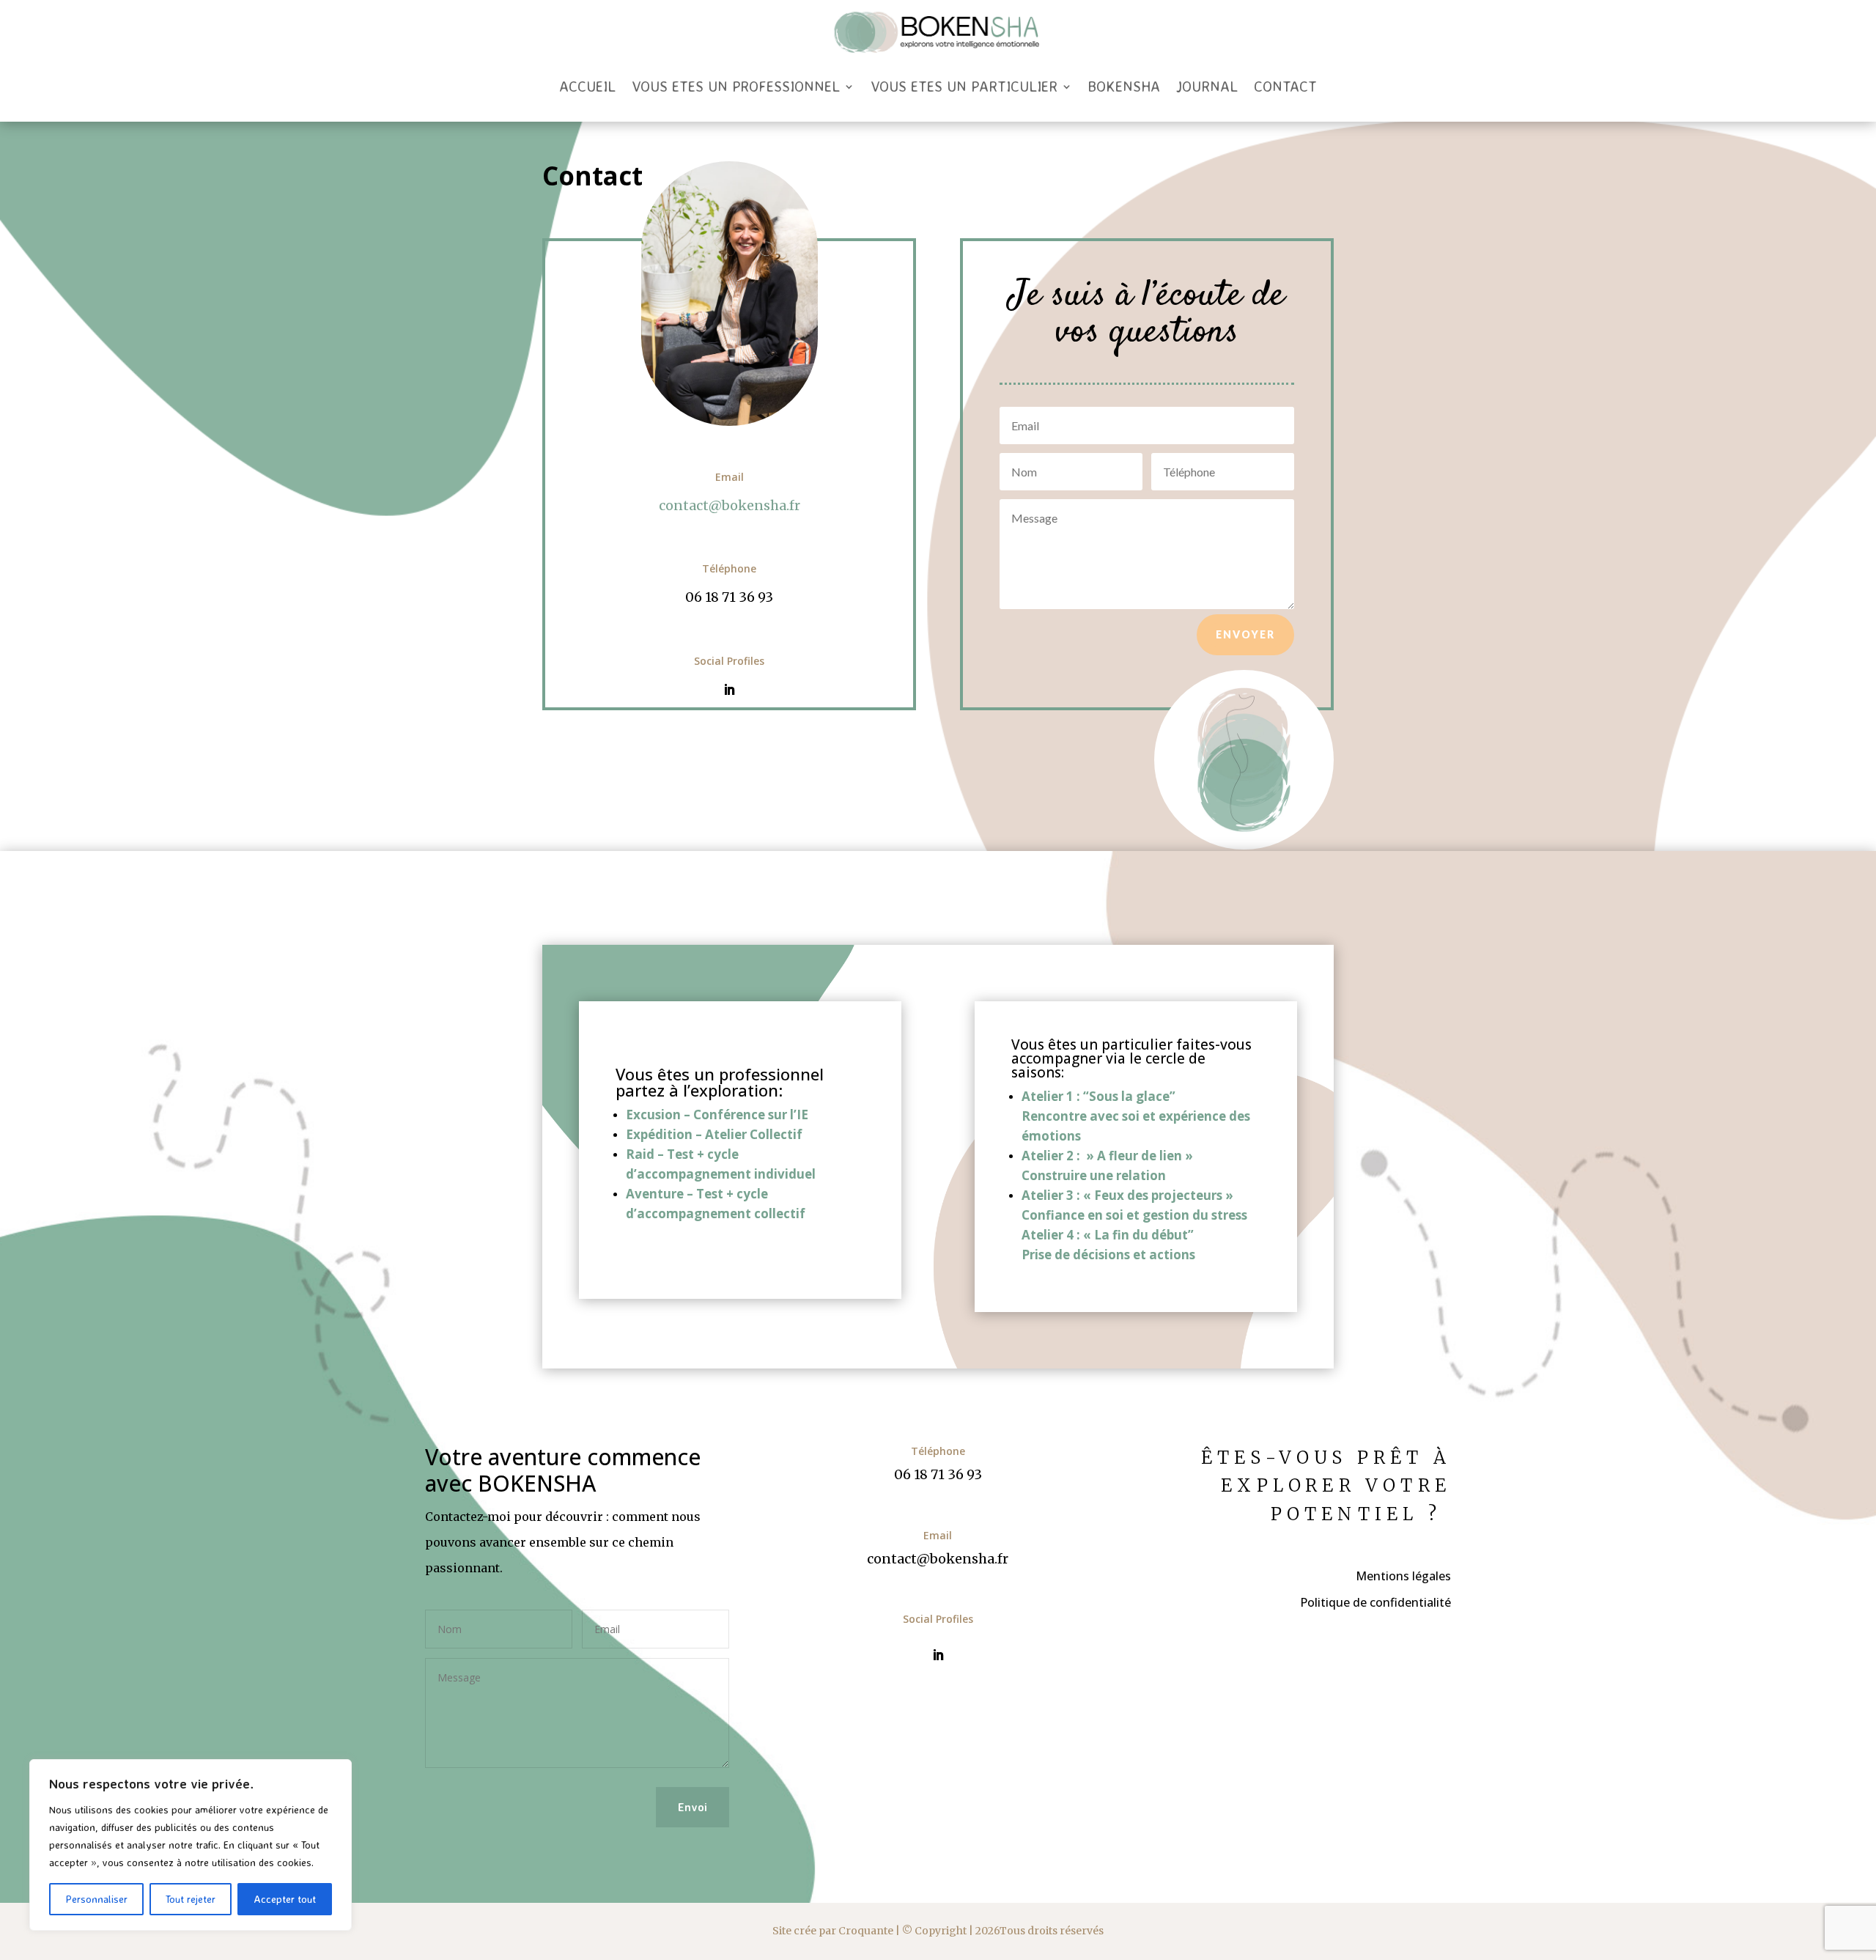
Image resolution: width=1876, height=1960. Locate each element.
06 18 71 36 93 (729, 597)
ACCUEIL (587, 86)
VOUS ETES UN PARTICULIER (964, 86)
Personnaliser (96, 1899)
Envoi (693, 1807)
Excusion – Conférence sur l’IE (717, 1115)
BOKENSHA (1124, 86)
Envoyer (1245, 634)
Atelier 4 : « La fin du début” (1108, 1235)
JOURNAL (1207, 86)
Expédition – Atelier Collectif (714, 1134)
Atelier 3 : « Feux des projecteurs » (1127, 1195)
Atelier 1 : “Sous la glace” (1098, 1096)
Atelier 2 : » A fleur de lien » (1107, 1156)
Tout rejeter (191, 1899)
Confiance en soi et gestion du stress (1134, 1215)
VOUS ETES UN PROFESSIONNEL (736, 86)
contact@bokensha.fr (730, 505)
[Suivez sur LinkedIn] (729, 690)
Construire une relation (1094, 1175)
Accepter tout (285, 1899)
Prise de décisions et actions (1108, 1255)
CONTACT (1285, 86)
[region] (191, 1845)
